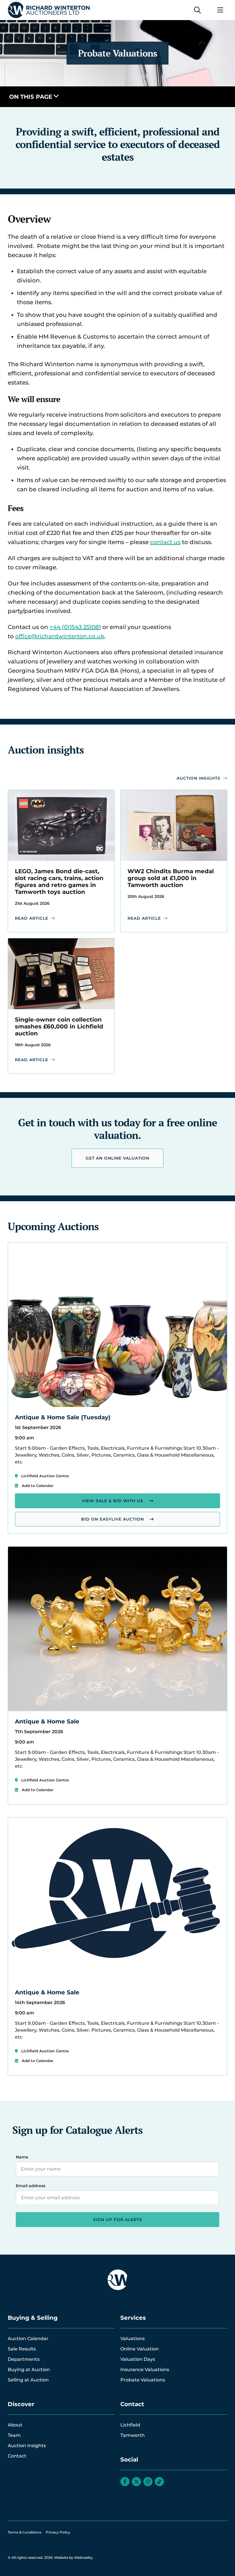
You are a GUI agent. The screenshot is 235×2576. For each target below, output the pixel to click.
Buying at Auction (29, 2370)
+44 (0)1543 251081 (75, 627)
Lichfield (130, 2425)
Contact (17, 2456)
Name (22, 2157)
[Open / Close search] (197, 10)
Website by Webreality (74, 2557)
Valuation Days (138, 2359)
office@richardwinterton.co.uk (60, 636)
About (15, 2425)
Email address (31, 2186)
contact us (165, 542)
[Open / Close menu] (220, 10)
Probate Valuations (143, 2380)
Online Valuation (140, 2349)
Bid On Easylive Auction (112, 1519)
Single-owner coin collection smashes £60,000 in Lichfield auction (59, 1026)
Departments (24, 2359)
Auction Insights (198, 778)
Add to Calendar (38, 1486)
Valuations (133, 2339)
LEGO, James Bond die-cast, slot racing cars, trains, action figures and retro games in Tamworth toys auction (59, 882)
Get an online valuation (117, 1158)
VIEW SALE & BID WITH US (113, 1501)
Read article (32, 918)
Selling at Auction (28, 2380)
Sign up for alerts (118, 2220)
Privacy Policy (58, 2532)
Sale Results (22, 2349)
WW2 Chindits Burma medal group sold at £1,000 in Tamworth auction (171, 878)
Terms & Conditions (25, 2532)
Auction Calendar (28, 2339)
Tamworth (133, 2435)
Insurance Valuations (145, 2370)
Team (14, 2435)
